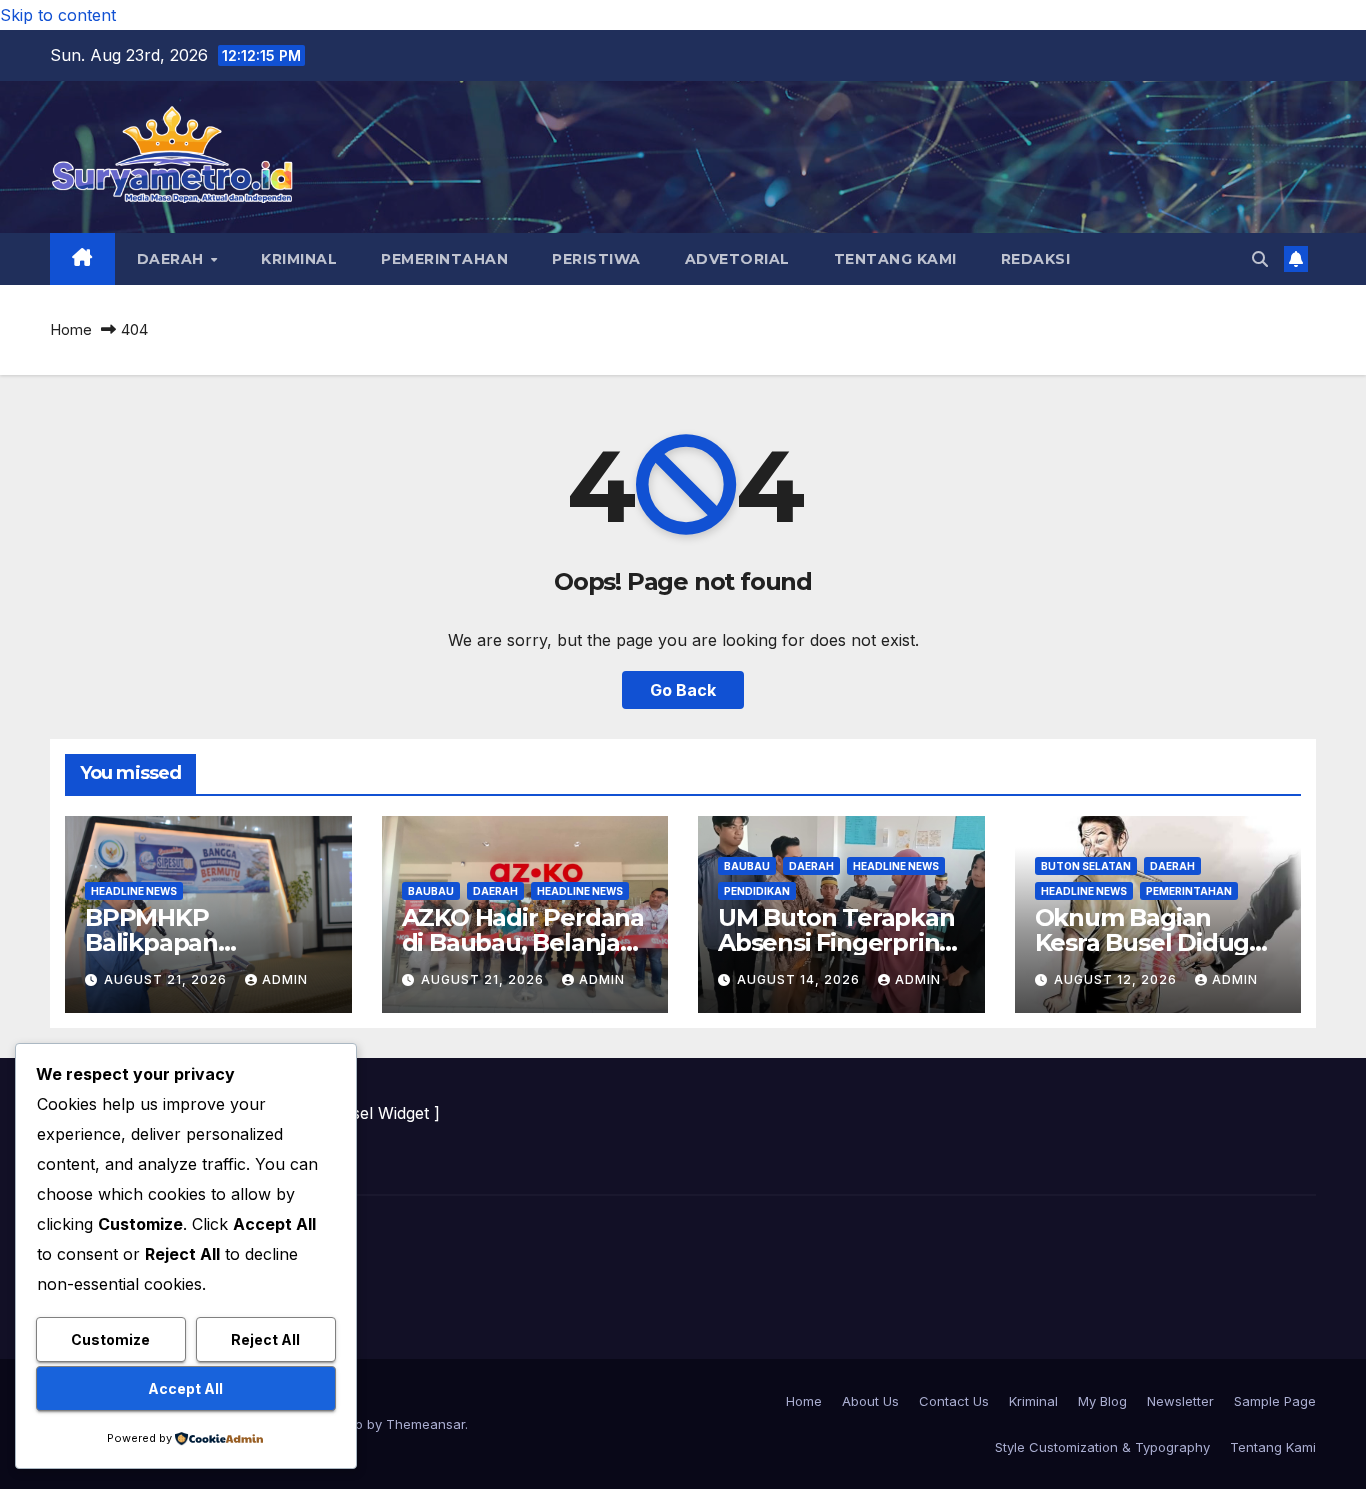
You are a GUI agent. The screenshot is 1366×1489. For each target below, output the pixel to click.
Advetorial (737, 259)
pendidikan (757, 891)
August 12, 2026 (1117, 979)
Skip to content (58, 15)
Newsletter (1180, 1401)
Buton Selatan (1086, 866)
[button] (1260, 259)
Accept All (185, 1388)
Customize (110, 1339)
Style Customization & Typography (1102, 1447)
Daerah (173, 259)
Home (71, 329)
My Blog (1102, 1401)
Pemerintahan (444, 259)
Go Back (683, 690)
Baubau (431, 891)
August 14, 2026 (800, 979)
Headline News (134, 891)
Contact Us (954, 1401)
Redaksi (1036, 259)
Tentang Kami (895, 259)
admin (285, 979)
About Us (870, 1401)
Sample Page (1275, 1401)
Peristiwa (596, 259)
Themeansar (425, 1424)
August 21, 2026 (167, 979)
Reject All (265, 1339)
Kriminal (299, 259)
